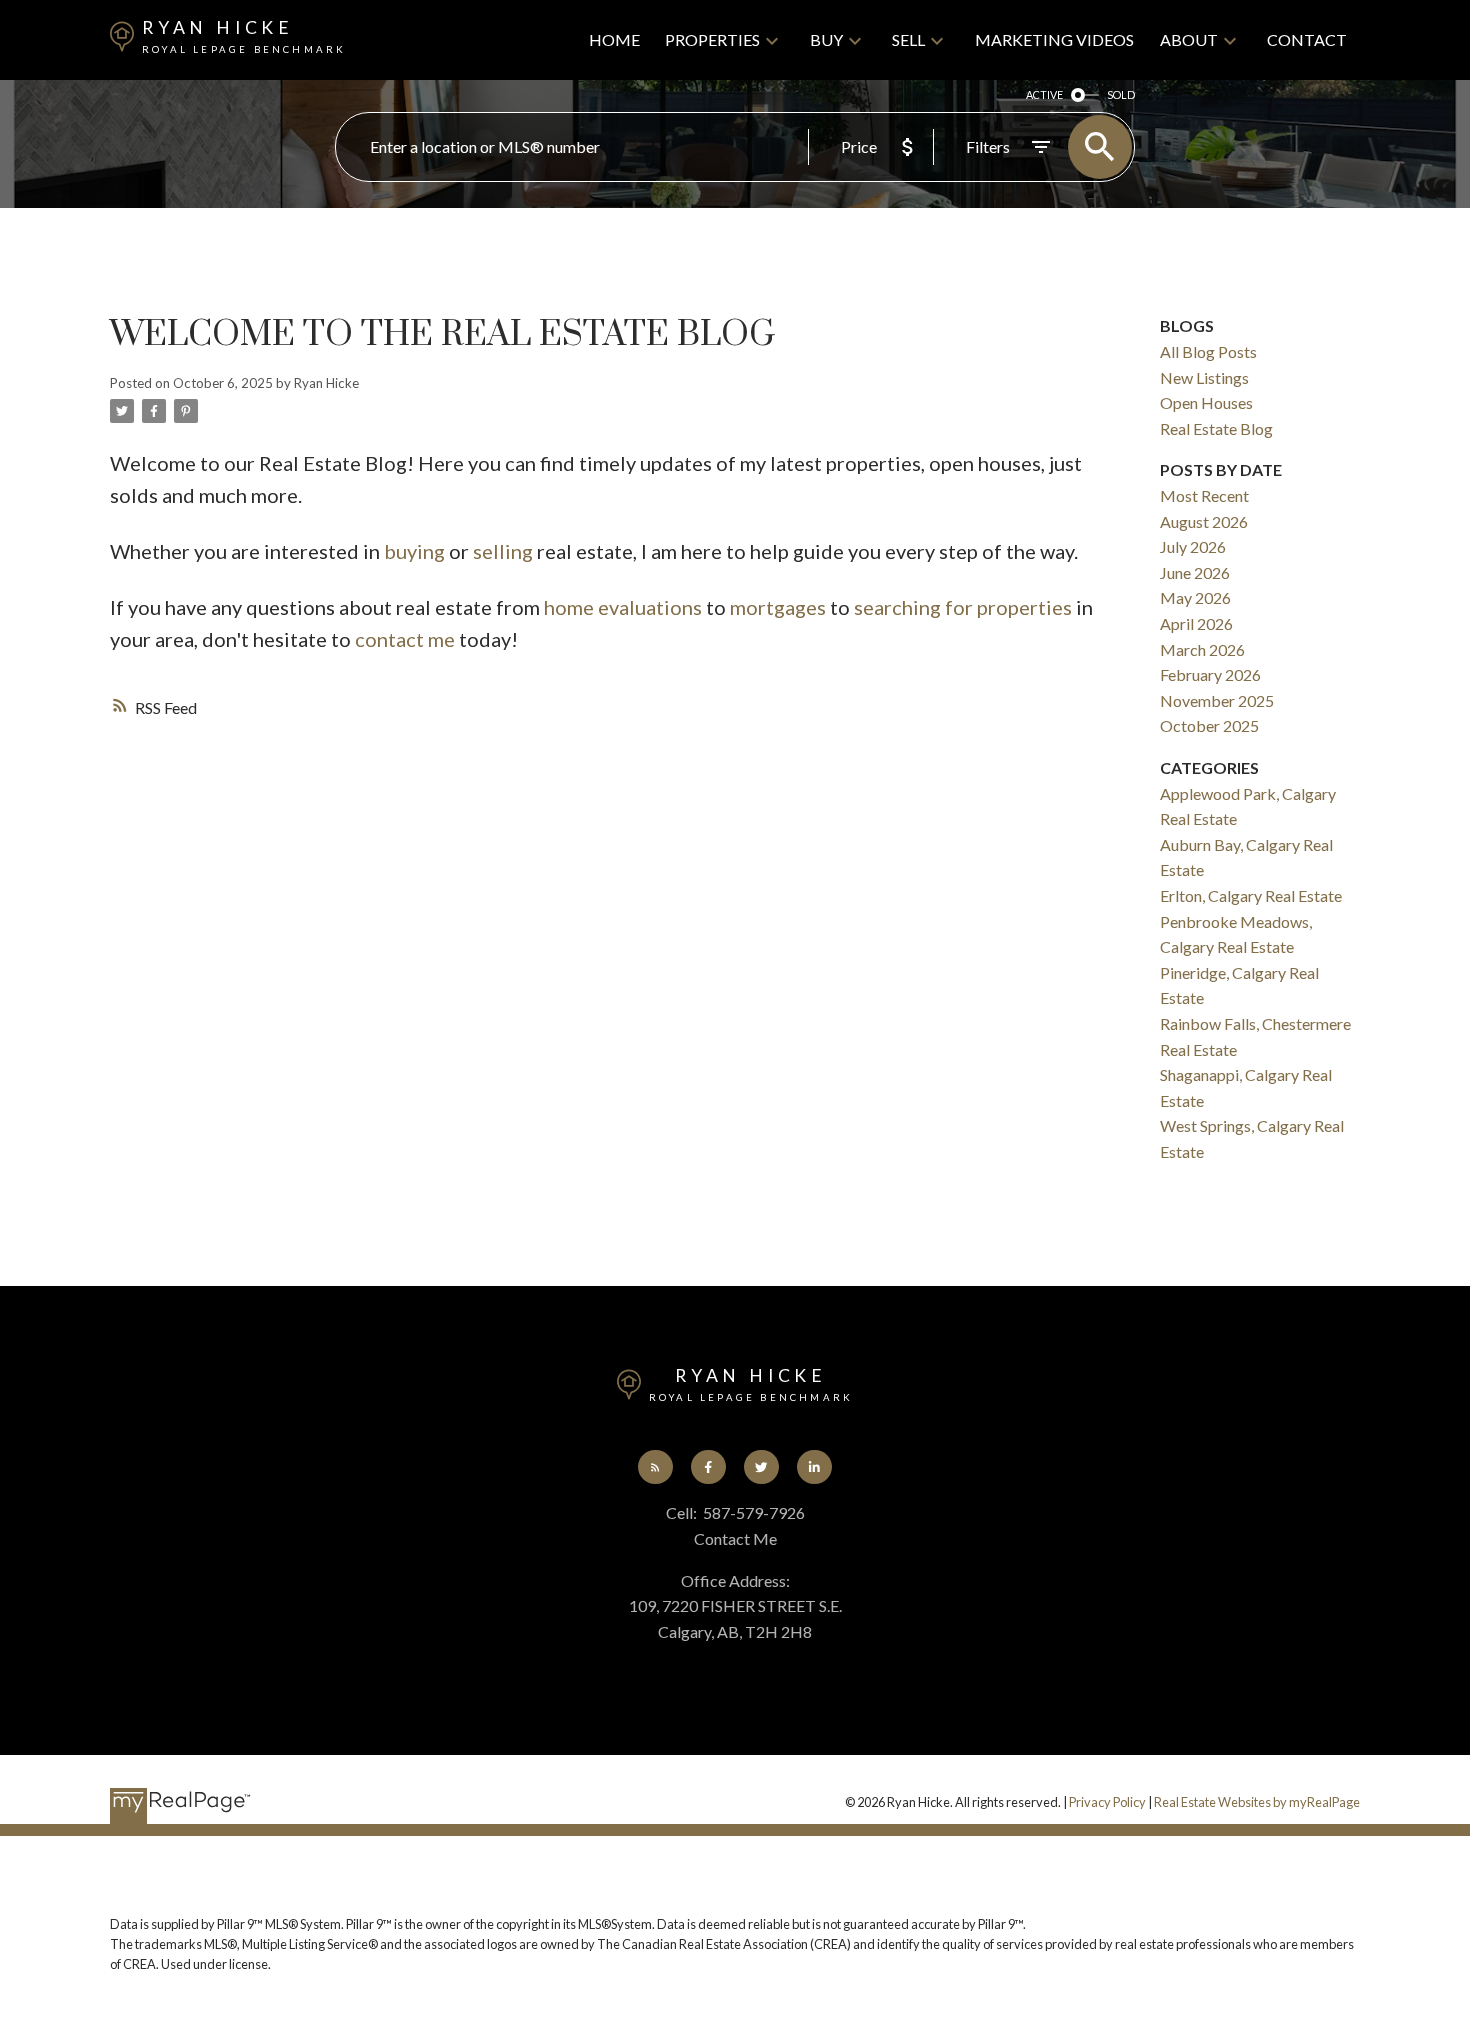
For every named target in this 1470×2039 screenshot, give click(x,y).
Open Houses (1206, 402)
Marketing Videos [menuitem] (1054, 39)
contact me (405, 639)
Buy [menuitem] (826, 39)
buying (414, 551)
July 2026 (1193, 546)
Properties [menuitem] (712, 39)
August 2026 (1204, 521)
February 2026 (1210, 674)
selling (503, 551)
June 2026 (1195, 572)
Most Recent (1204, 495)
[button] (655, 1467)
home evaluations (623, 607)
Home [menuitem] (614, 39)
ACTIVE (1044, 94)
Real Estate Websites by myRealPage (1257, 1802)
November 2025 (1217, 700)
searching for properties (963, 607)
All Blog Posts (1208, 351)
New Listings (1204, 377)
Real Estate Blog (1216, 428)
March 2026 (1202, 649)
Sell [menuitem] (908, 39)
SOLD (1121, 94)
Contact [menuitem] (1307, 39)
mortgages (778, 607)
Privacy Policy (1107, 1802)
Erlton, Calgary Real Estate (1251, 895)
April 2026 (1196, 623)
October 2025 (1209, 725)
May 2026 (1195, 597)
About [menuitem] (1189, 39)
